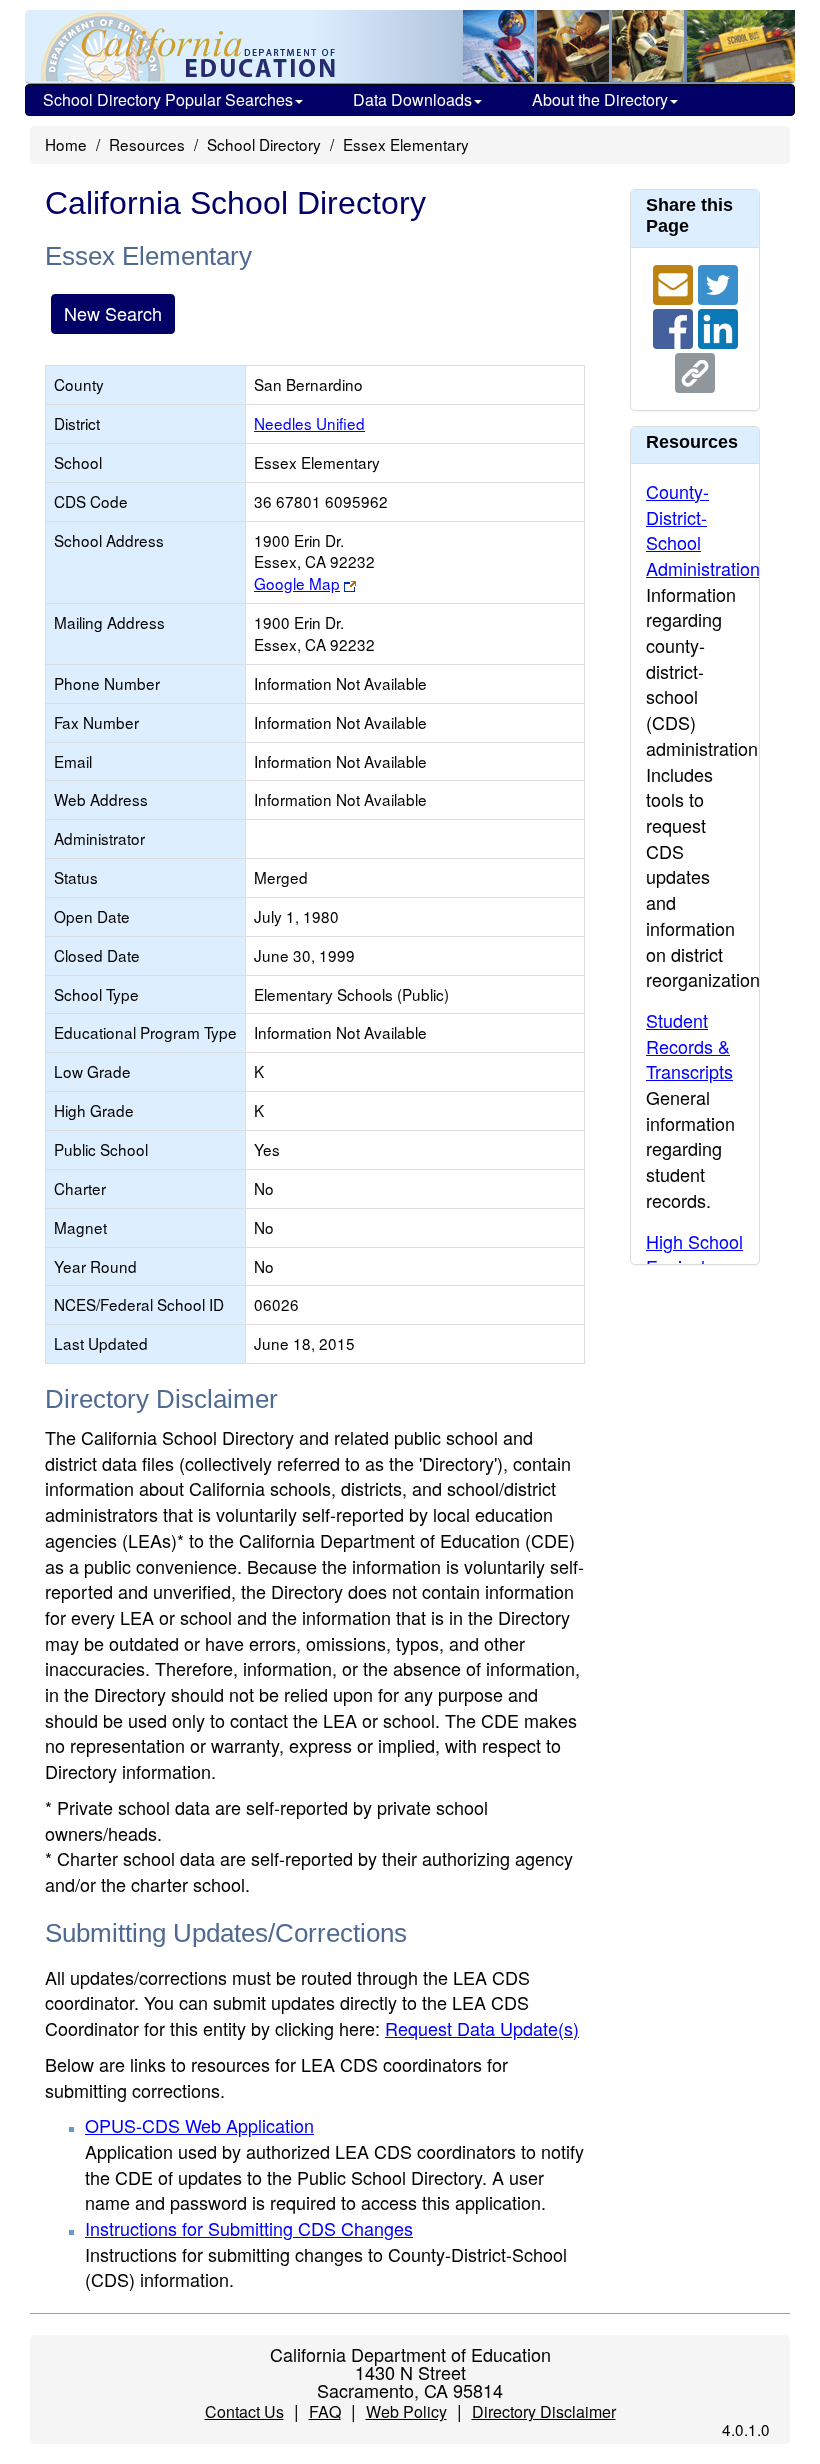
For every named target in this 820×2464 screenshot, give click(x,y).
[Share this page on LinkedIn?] (718, 326)
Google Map (297, 583)
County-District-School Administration (703, 529)
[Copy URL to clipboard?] (695, 370)
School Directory (264, 144)
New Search (113, 313)
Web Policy (406, 2411)
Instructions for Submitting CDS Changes (249, 2228)
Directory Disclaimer (544, 2411)
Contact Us (244, 2411)
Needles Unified (309, 423)
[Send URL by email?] (675, 282)
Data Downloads (412, 99)
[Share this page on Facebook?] (675, 326)
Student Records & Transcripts (689, 1045)
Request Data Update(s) (482, 2028)
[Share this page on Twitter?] (718, 282)
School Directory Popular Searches (168, 99)
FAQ (325, 2411)
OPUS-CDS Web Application (199, 2125)
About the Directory (600, 99)
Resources (147, 144)
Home (66, 144)
